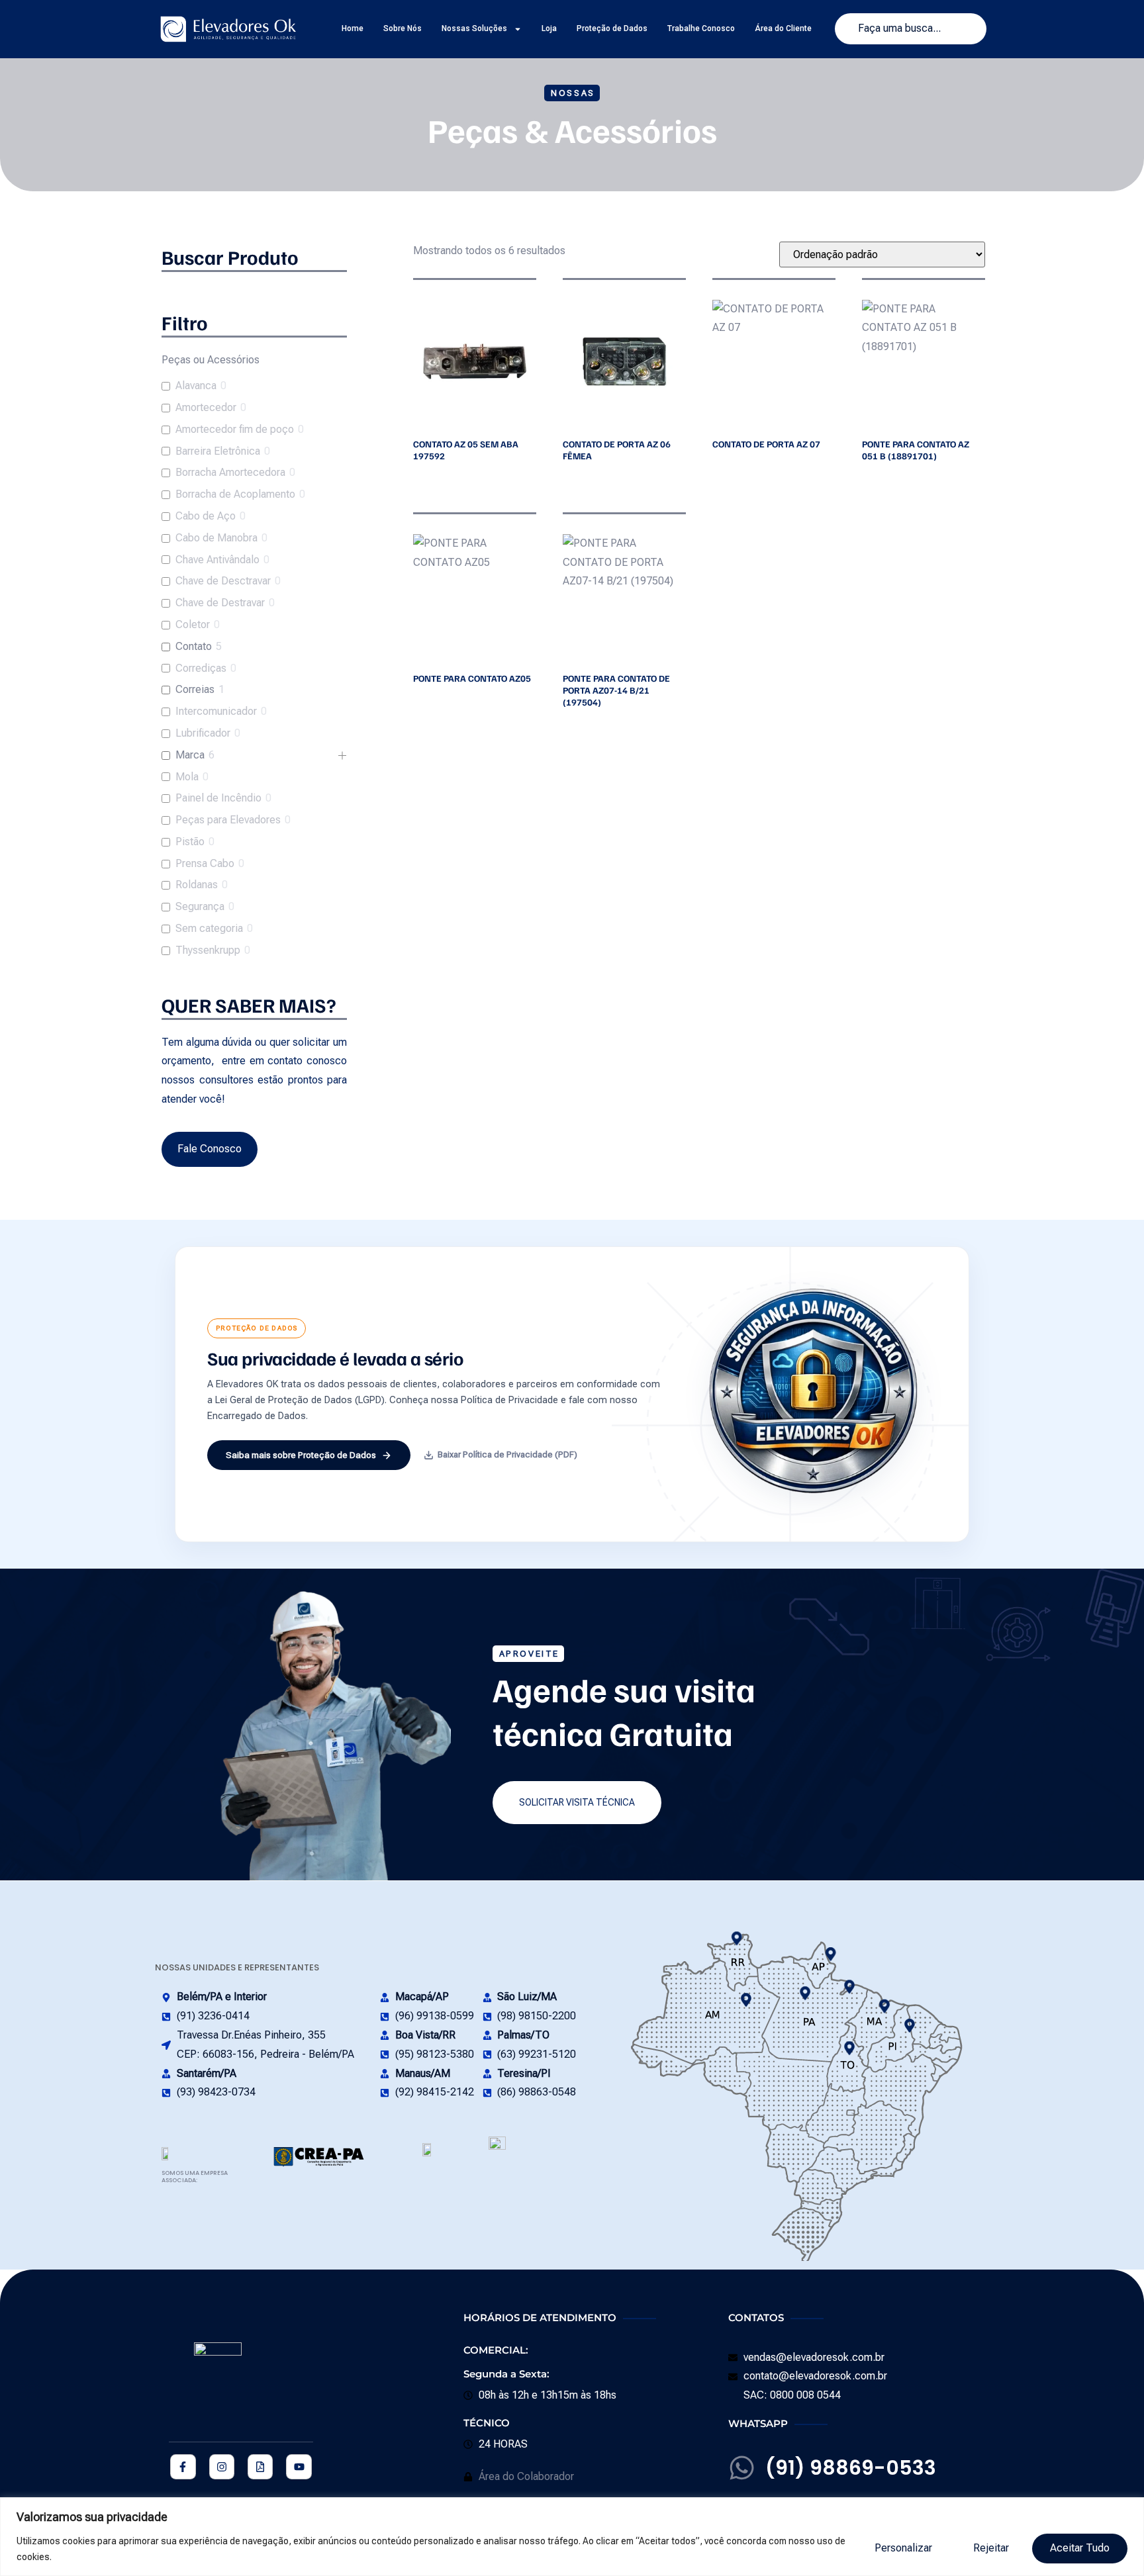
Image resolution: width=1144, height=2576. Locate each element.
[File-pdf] (260, 2467)
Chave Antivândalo (217, 560)
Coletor (193, 624)
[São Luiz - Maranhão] (884, 2006)
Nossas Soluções (474, 28)
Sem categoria (209, 928)
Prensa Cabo (205, 863)
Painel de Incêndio (218, 798)
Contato (194, 646)
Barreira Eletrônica (218, 451)
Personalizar (903, 2548)
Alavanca (196, 386)
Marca (190, 755)
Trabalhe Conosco (701, 28)
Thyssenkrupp (208, 950)
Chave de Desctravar (223, 581)
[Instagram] (222, 2467)
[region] (572, 2537)
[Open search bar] (254, 291)
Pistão (190, 842)
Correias (195, 689)
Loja (549, 28)
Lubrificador (203, 733)
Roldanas (197, 885)
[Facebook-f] (183, 2467)
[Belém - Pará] (850, 1987)
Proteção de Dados (612, 28)
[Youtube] (299, 2467)
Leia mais (416, 479)
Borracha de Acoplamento (235, 494)
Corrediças (201, 668)
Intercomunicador (216, 711)
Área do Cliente (783, 28)
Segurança (200, 906)
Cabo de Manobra (216, 538)
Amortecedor (206, 407)
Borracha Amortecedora (230, 472)
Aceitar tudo (1080, 2548)
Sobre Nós (403, 28)
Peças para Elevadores (228, 820)
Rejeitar (991, 2548)
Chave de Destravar (220, 603)
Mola (187, 777)
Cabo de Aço (206, 516)
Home (353, 28)
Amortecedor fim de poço (235, 429)
